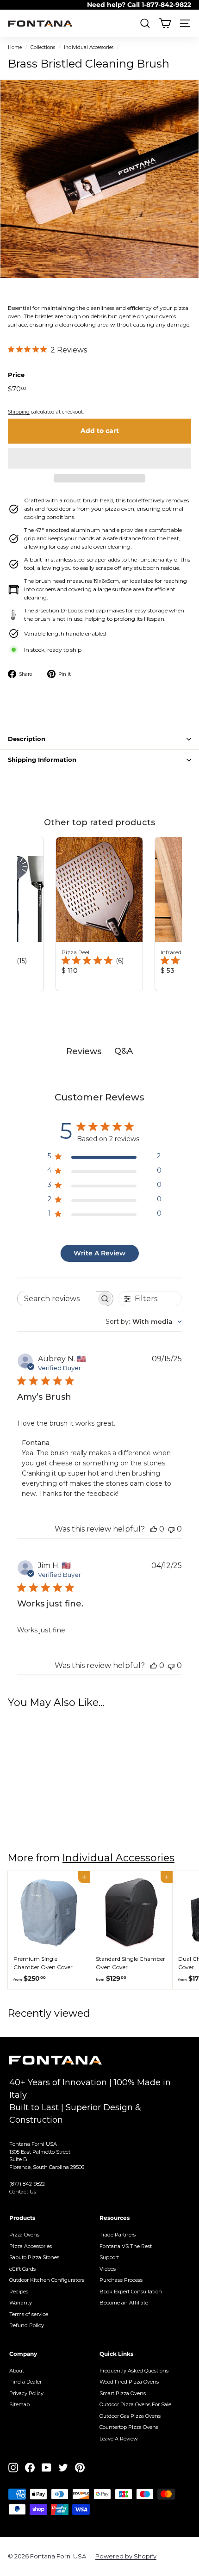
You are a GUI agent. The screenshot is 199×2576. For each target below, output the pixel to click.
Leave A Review (119, 2439)
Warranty (21, 2303)
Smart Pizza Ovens (123, 2393)
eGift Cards (22, 2269)
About (17, 2371)
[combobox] (144, 1322)
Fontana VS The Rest (126, 2246)
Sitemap (19, 2404)
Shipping (19, 412)
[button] (99, 458)
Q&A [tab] (124, 1051)
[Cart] (165, 23)
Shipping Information (42, 760)
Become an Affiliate (124, 2303)
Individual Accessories (89, 47)
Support (109, 2257)
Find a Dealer (25, 2382)
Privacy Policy (26, 2393)
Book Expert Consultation (131, 2292)
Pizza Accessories (31, 2246)
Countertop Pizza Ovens (129, 2427)
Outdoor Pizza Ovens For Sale (135, 2404)
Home (15, 47)
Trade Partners (118, 2235)
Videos (108, 2269)
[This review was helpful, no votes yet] (154, 1529)
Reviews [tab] (84, 1051)
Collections (43, 47)
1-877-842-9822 (166, 5)
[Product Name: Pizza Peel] (99, 914)
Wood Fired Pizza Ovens (129, 2382)
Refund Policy (27, 2325)
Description (27, 739)
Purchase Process (121, 2280)
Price (16, 375)
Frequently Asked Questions (134, 2371)
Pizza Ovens (24, 2235)
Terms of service (29, 2314)
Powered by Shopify (126, 2556)
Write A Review (99, 1253)
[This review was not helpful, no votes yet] (171, 1529)
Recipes (19, 2292)
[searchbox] (57, 1299)
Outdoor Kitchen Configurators (47, 2280)
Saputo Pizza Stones (34, 2257)
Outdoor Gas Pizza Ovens (130, 2416)
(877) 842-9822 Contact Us (27, 2188)
